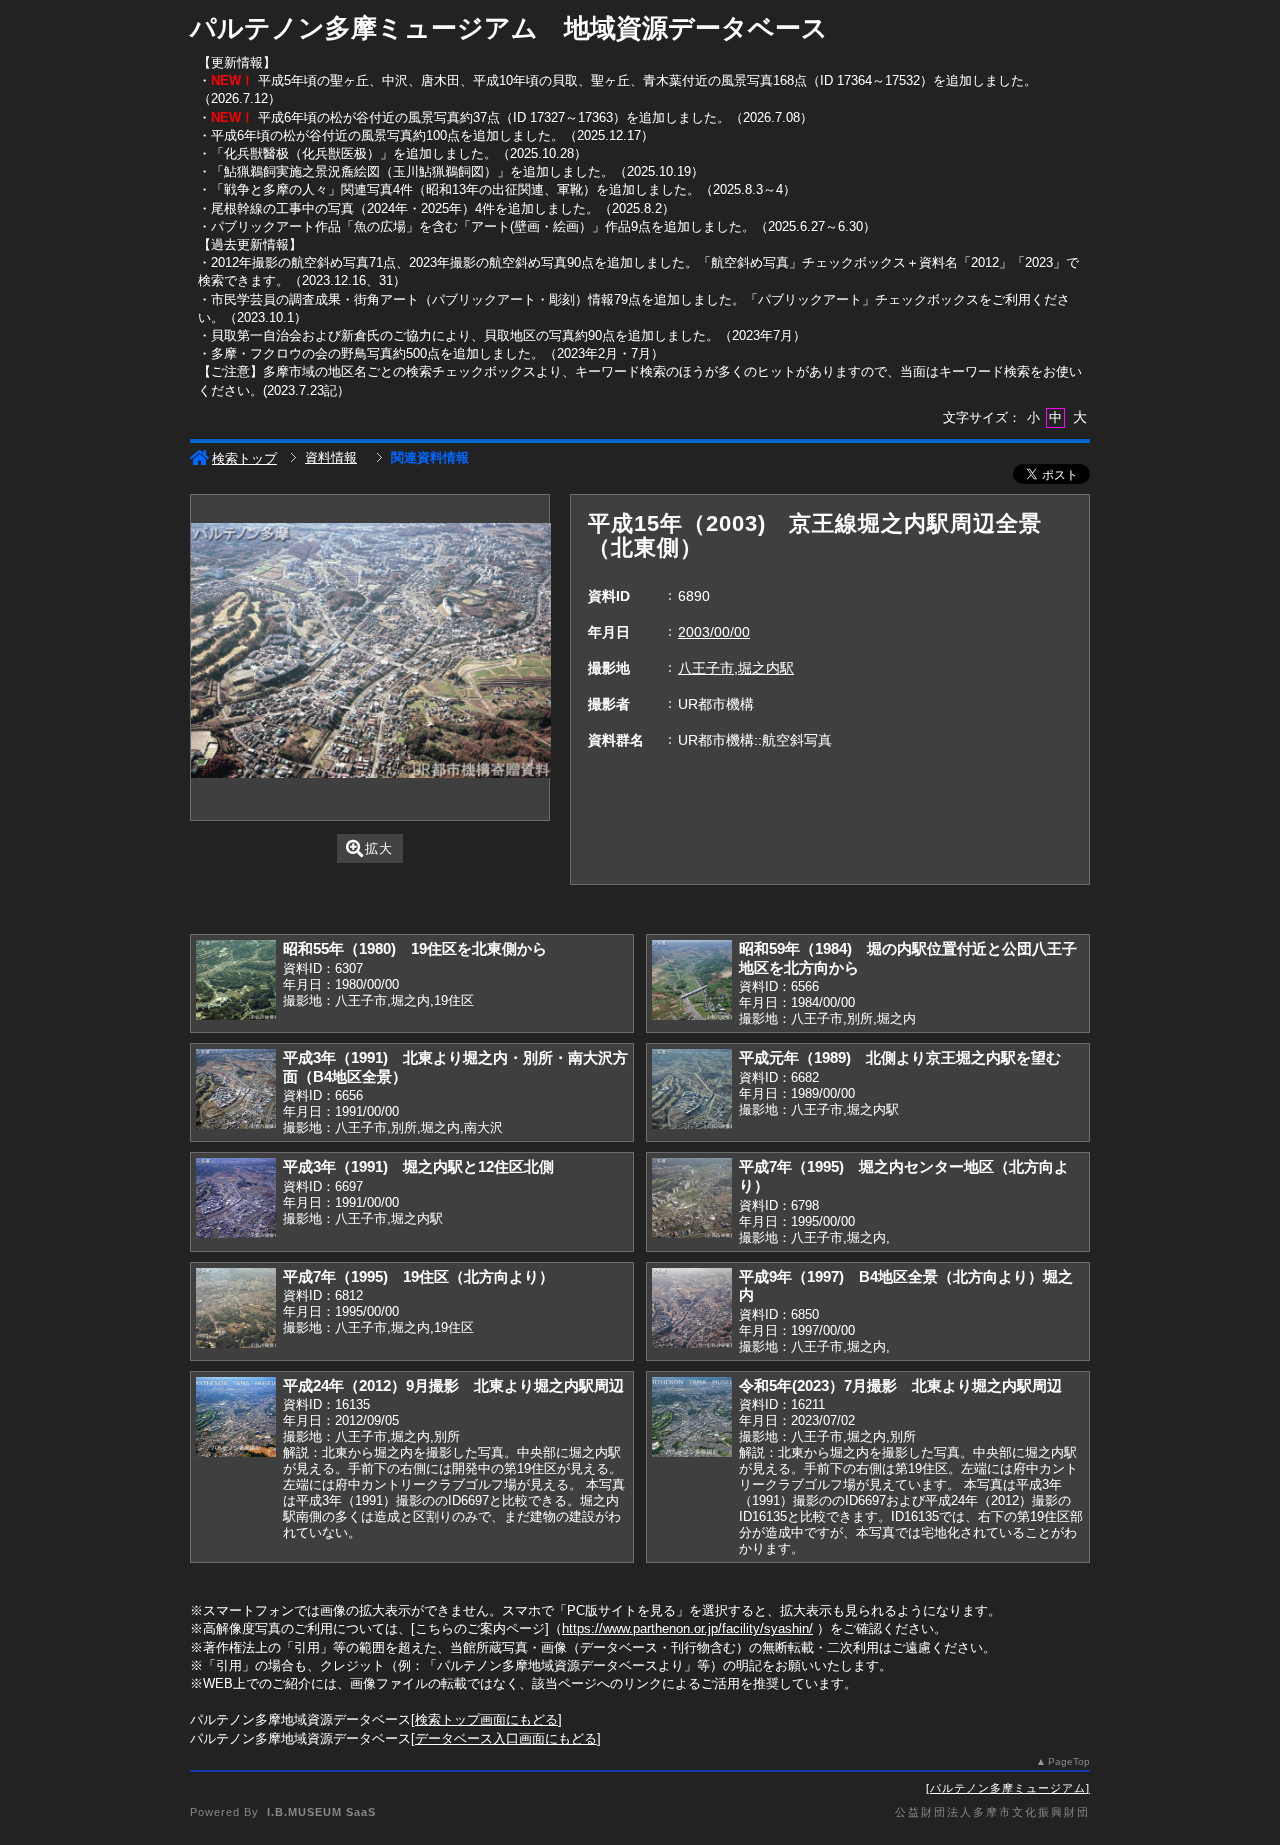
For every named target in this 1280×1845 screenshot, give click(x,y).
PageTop (1069, 1761)
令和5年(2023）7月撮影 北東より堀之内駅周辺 (900, 1385)
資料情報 (331, 457)
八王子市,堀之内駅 (736, 668)
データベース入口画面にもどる (506, 1738)
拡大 (379, 848)
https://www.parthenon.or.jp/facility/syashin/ (687, 1628)
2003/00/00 (714, 632)
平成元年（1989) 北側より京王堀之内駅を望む (900, 1057)
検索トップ (244, 458)
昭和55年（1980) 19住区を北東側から (415, 948)
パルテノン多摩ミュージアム (1008, 1788)
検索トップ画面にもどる (486, 1719)
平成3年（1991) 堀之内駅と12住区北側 (418, 1166)
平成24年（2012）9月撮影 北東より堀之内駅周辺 (453, 1385)
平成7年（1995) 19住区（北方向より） (418, 1276)
